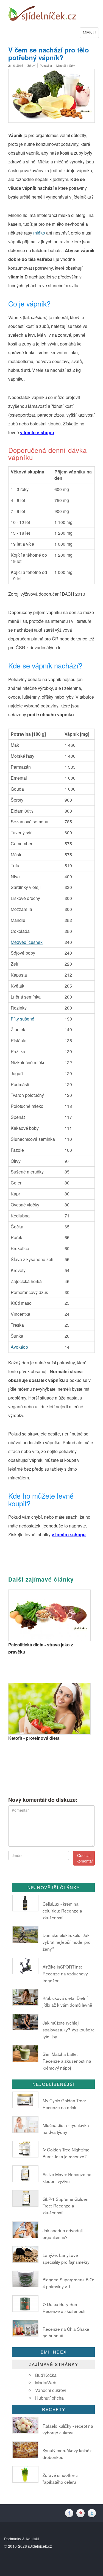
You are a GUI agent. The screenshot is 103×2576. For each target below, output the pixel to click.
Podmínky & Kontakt (22, 2539)
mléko (39, 233)
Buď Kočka (46, 2375)
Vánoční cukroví (51, 2390)
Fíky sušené (23, 1019)
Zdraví (31, 65)
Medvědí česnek (27, 942)
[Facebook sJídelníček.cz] (70, 2513)
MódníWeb (46, 2383)
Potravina (46, 65)
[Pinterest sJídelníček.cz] (82, 2513)
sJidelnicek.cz (40, 2546)
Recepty (54, 2409)
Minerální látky (66, 65)
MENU (91, 34)
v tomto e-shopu (37, 432)
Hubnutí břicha (49, 2398)
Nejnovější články (54, 1887)
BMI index (54, 2352)
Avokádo (19, 1347)
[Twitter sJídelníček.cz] (92, 2513)
